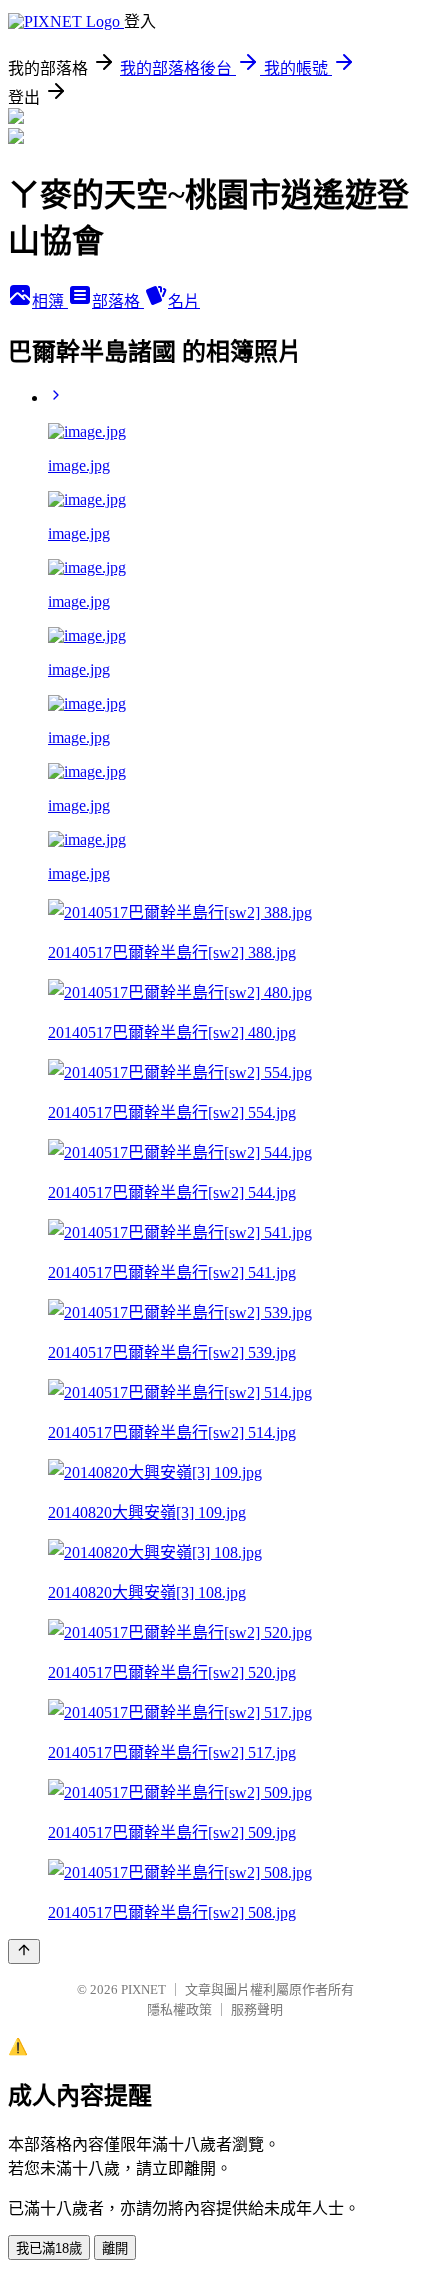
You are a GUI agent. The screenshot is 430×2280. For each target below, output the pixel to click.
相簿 (50, 301)
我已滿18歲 (49, 2248)
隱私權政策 (179, 2009)
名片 (184, 301)
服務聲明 (257, 2009)
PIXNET (143, 1989)
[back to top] (24, 1951)
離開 (115, 2248)
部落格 (118, 301)
